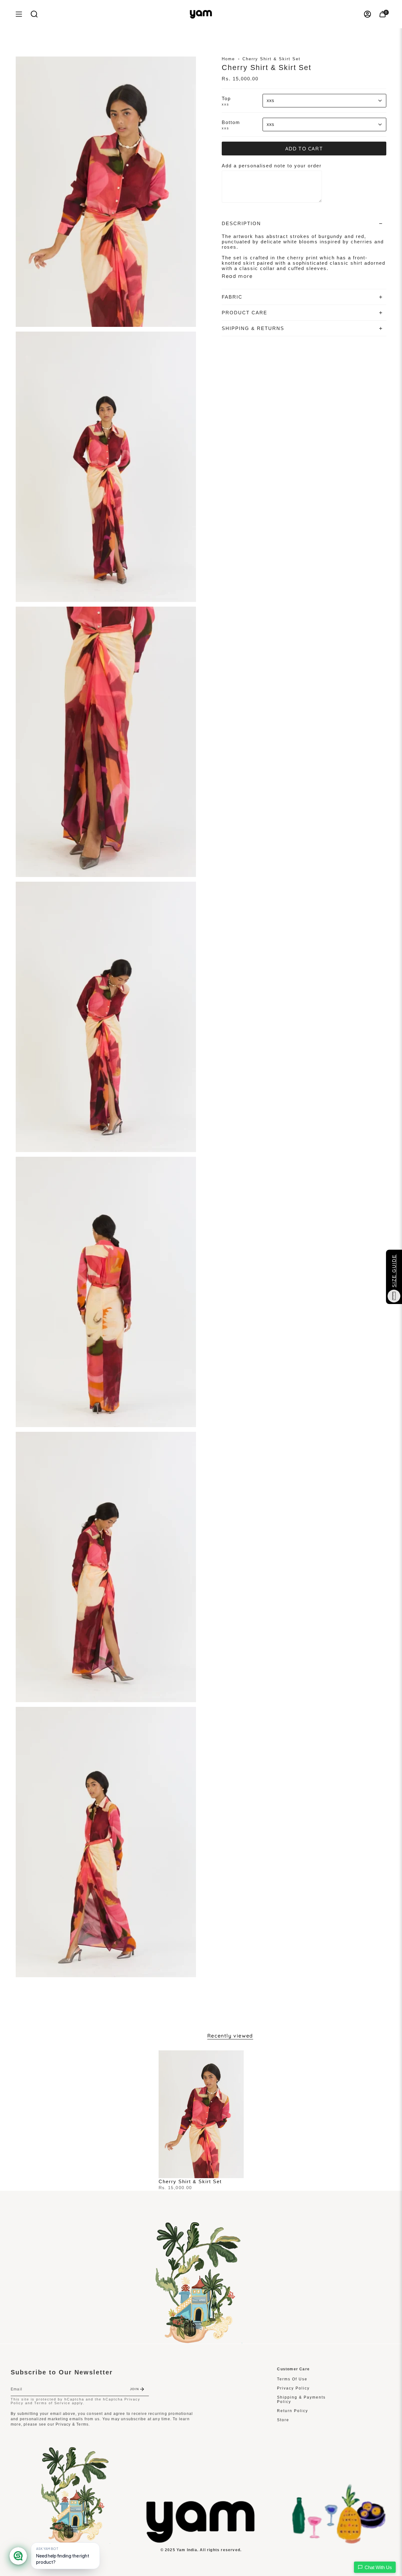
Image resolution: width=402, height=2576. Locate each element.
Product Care (244, 313)
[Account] (367, 14)
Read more (237, 276)
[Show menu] (19, 14)
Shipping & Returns (253, 328)
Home (228, 59)
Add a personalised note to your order (272, 166)
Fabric (232, 297)
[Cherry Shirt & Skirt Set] (201, 2114)
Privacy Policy (293, 2388)
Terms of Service (52, 2403)
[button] (34, 14)
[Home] (201, 2541)
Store (283, 2420)
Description (241, 223)
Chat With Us (378, 2567)
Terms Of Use (292, 2379)
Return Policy (293, 2411)
